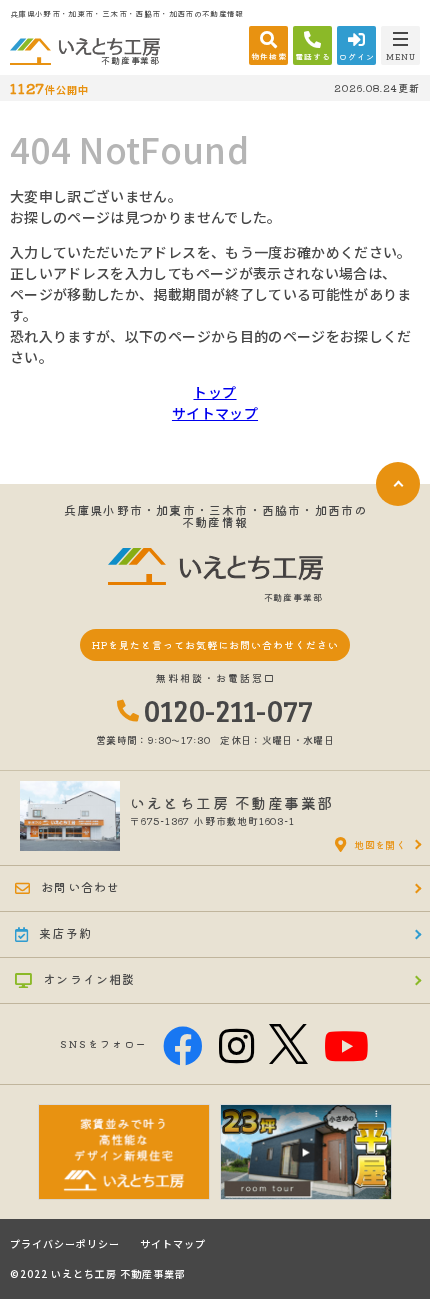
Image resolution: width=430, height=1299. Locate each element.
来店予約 (65, 932)
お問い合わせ (80, 886)
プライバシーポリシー (65, 1244)
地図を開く (380, 844)
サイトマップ (215, 413)
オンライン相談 (89, 978)
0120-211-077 (229, 710)
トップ (214, 392)
